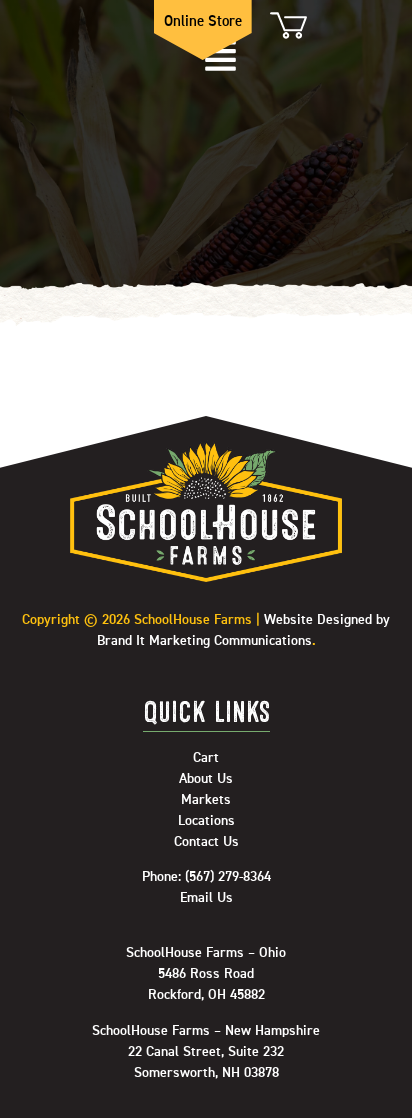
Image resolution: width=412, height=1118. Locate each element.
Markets (206, 800)
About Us (206, 779)
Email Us (206, 898)
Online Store (203, 21)
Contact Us (206, 842)
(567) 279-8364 (228, 877)
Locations (206, 821)
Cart (287, 25)
